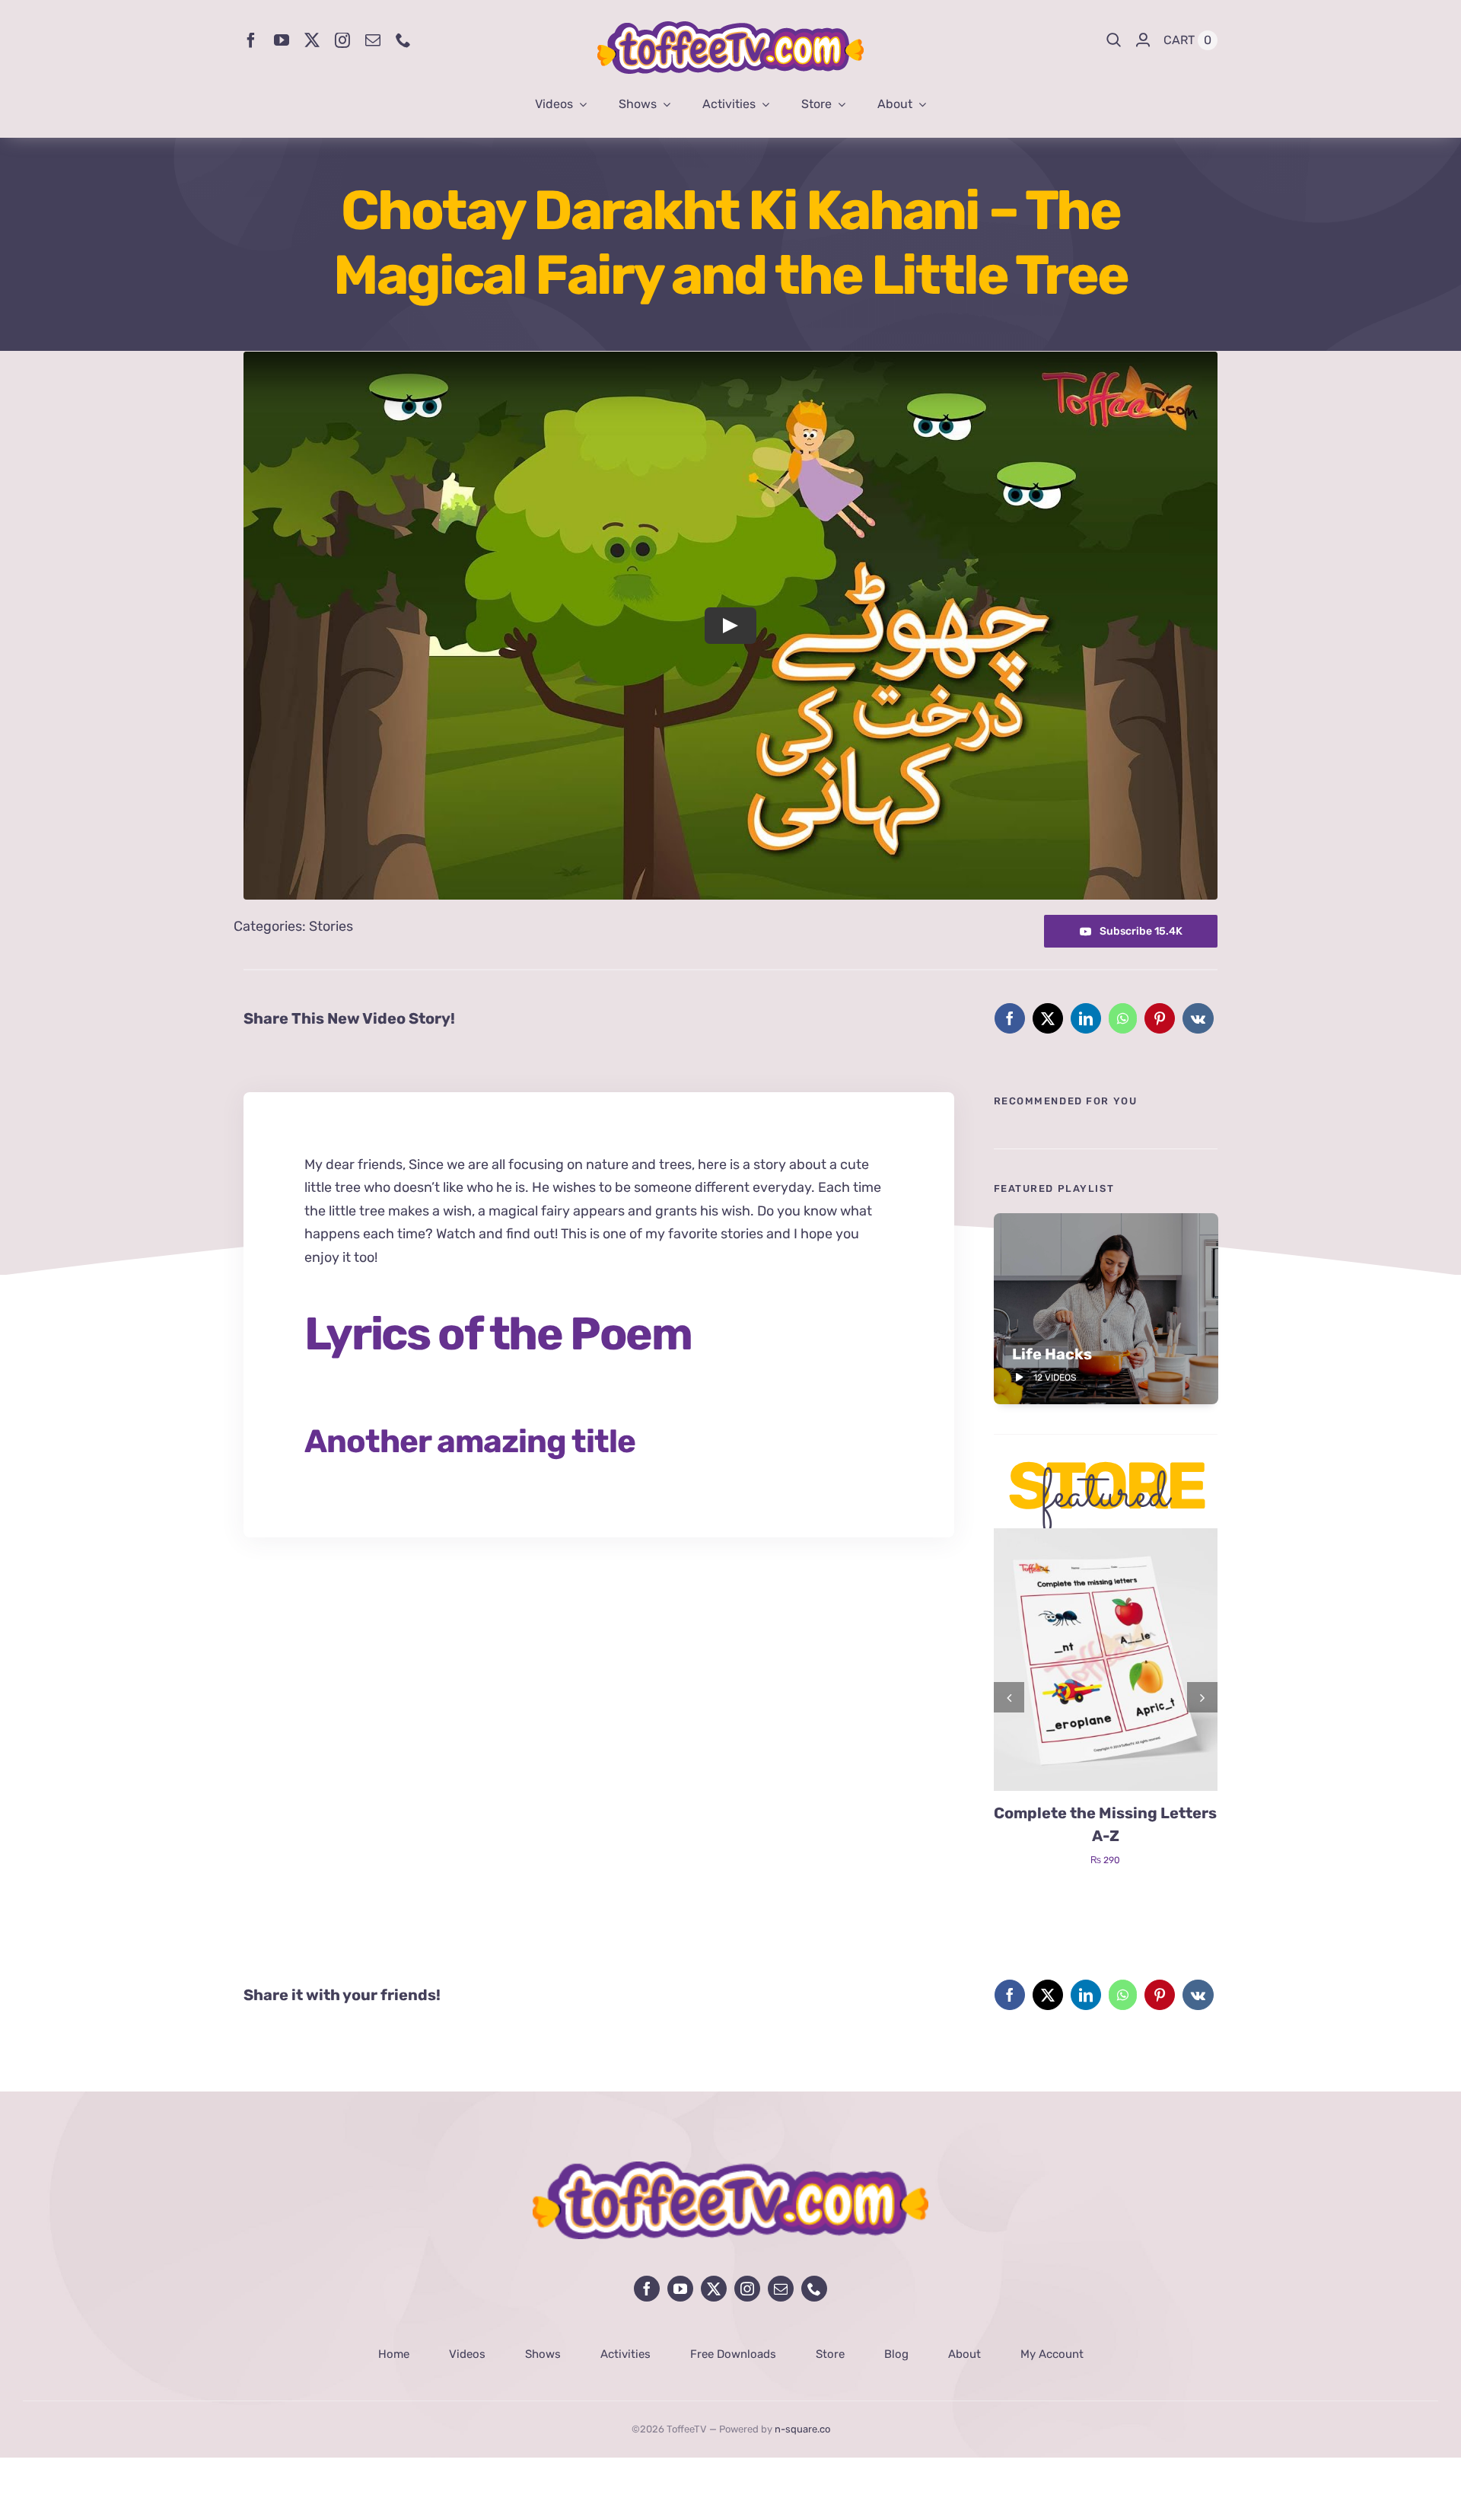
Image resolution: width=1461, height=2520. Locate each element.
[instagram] (342, 40)
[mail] (373, 40)
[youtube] (282, 40)
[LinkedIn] (1086, 1018)
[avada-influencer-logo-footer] (730, 2168)
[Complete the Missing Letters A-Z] (1106, 1537)
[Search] (1114, 40)
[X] (1048, 1018)
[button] (1009, 1697)
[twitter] (312, 40)
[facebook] (251, 40)
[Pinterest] (1160, 1018)
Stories (331, 926)
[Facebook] (1010, 1018)
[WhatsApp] (1123, 1018)
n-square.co (802, 2429)
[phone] (403, 40)
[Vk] (1198, 1018)
